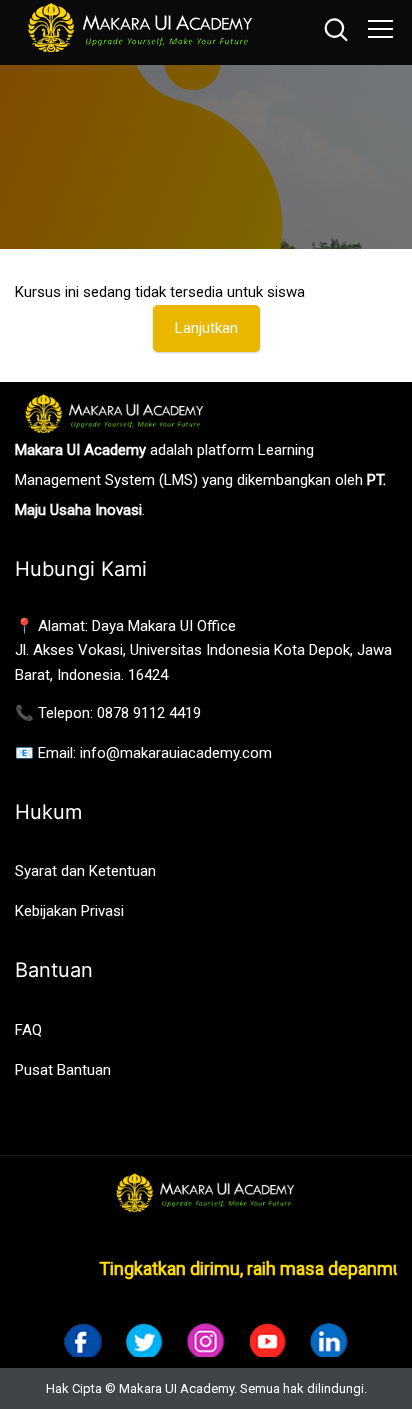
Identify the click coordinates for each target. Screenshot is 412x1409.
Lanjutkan (206, 328)
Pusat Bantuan (63, 1070)
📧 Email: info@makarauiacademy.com (143, 753)
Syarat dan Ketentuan (85, 871)
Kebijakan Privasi (69, 911)
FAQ (28, 1030)
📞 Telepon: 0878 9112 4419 (108, 713)
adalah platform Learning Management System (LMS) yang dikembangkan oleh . (200, 480)
